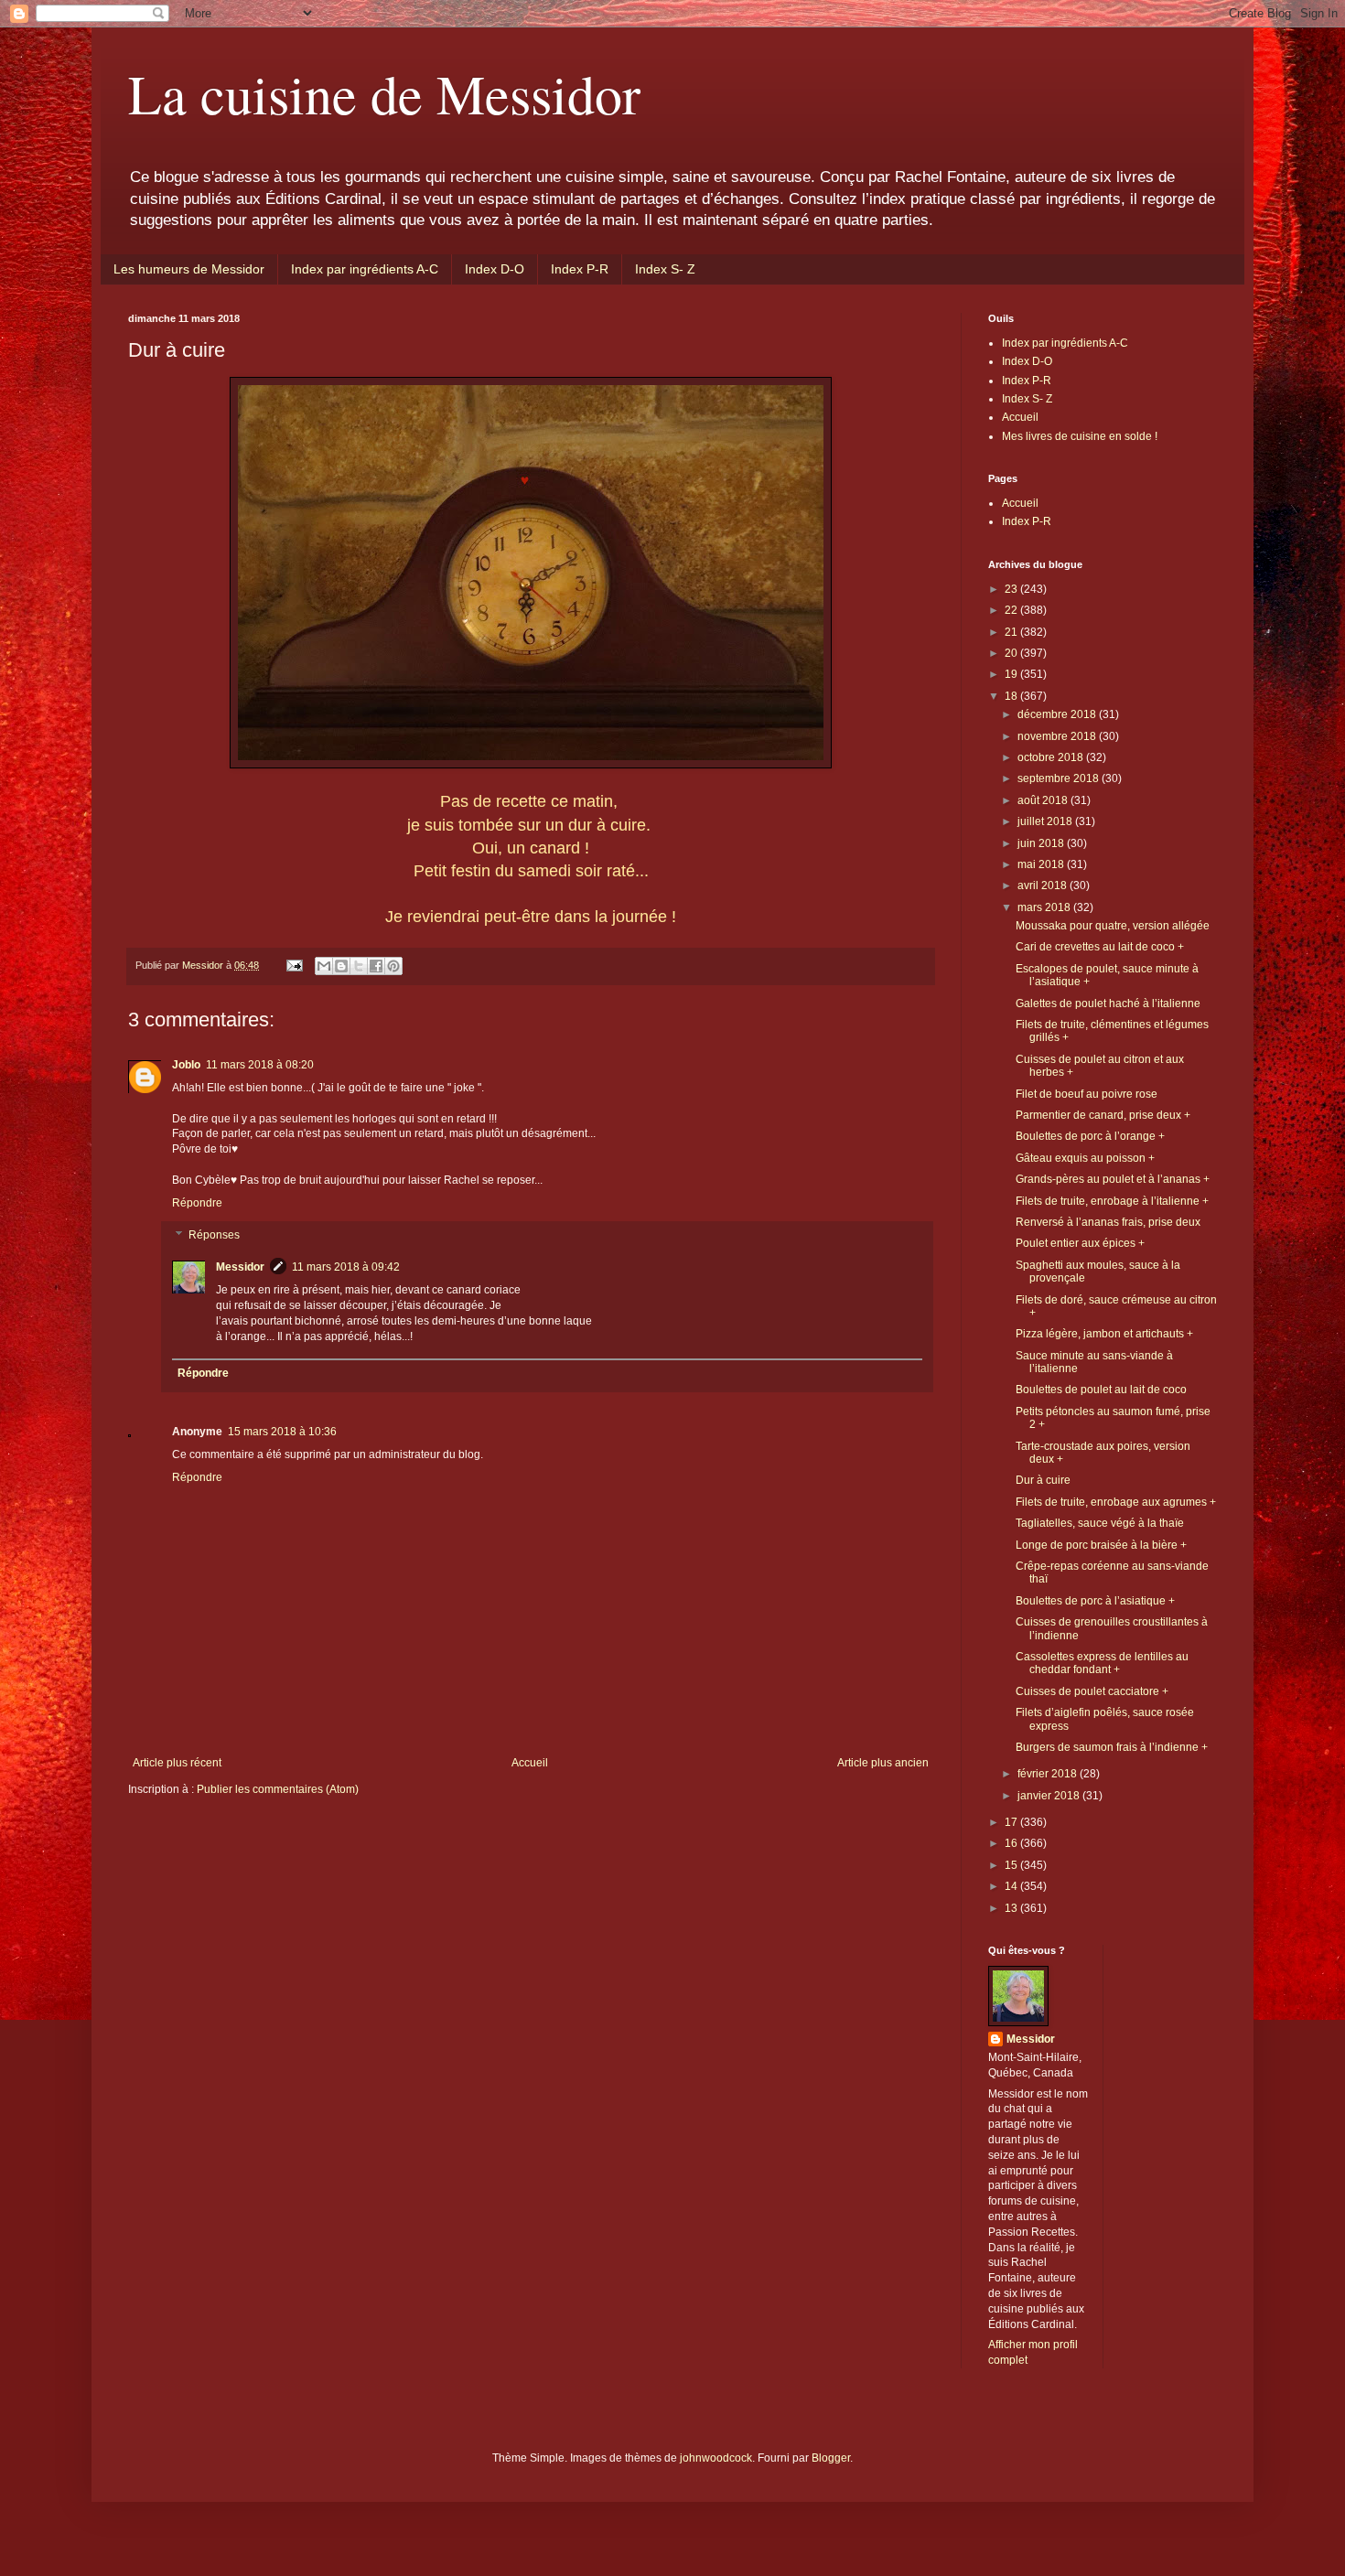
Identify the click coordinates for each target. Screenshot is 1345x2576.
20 (1012, 653)
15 (1012, 1865)
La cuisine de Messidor (384, 93)
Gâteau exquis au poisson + (1085, 1158)
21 (1012, 632)
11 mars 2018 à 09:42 (346, 1267)
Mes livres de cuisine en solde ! (1080, 436)
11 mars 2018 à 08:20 (260, 1065)
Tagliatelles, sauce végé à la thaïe (1100, 1523)
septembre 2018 (1060, 778)
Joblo (186, 1065)
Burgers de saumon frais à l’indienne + (1112, 1747)
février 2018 (1049, 1774)
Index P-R (580, 269)
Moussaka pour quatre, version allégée (1113, 926)
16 (1012, 1843)
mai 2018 (1042, 864)
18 (1012, 696)
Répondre (197, 1203)
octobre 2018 (1052, 757)
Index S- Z (665, 269)
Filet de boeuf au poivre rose (1087, 1094)
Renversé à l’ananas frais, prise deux (1108, 1222)
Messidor (240, 1267)
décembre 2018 (1058, 714)
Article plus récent (177, 1763)
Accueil (530, 1763)
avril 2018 (1044, 885)
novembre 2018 (1058, 736)
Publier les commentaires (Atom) (278, 1789)
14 (1012, 1886)
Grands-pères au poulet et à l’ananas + (1113, 1179)
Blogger (831, 2458)
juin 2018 (1042, 843)
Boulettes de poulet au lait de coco (1101, 1390)
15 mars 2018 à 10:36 (282, 1432)
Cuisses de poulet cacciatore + (1092, 1691)
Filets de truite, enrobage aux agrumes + (1116, 1502)
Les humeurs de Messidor (189, 269)
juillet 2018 (1046, 821)
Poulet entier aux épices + (1080, 1243)
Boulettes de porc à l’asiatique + (1095, 1601)
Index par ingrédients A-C (365, 269)
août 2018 (1044, 800)
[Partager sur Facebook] (376, 966)
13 (1012, 1908)
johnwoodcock (716, 2458)
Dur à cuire (1043, 1480)
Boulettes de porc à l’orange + (1090, 1136)
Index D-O (495, 269)
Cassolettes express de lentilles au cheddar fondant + (1102, 1663)
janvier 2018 (1050, 1796)
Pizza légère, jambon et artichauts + (1104, 1334)
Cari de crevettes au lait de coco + (1100, 947)
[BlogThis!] (341, 966)
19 (1012, 674)
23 (1012, 589)
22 (1012, 610)
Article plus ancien (883, 1763)
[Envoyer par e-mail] (324, 966)
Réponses (214, 1236)
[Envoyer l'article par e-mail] (294, 965)
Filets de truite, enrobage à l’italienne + (1112, 1201)
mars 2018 (1045, 907)
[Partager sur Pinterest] (393, 966)
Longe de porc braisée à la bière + (1101, 1545)
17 (1012, 1822)
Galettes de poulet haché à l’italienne (1108, 1004)
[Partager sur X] (359, 966)
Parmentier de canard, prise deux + (1103, 1115)
